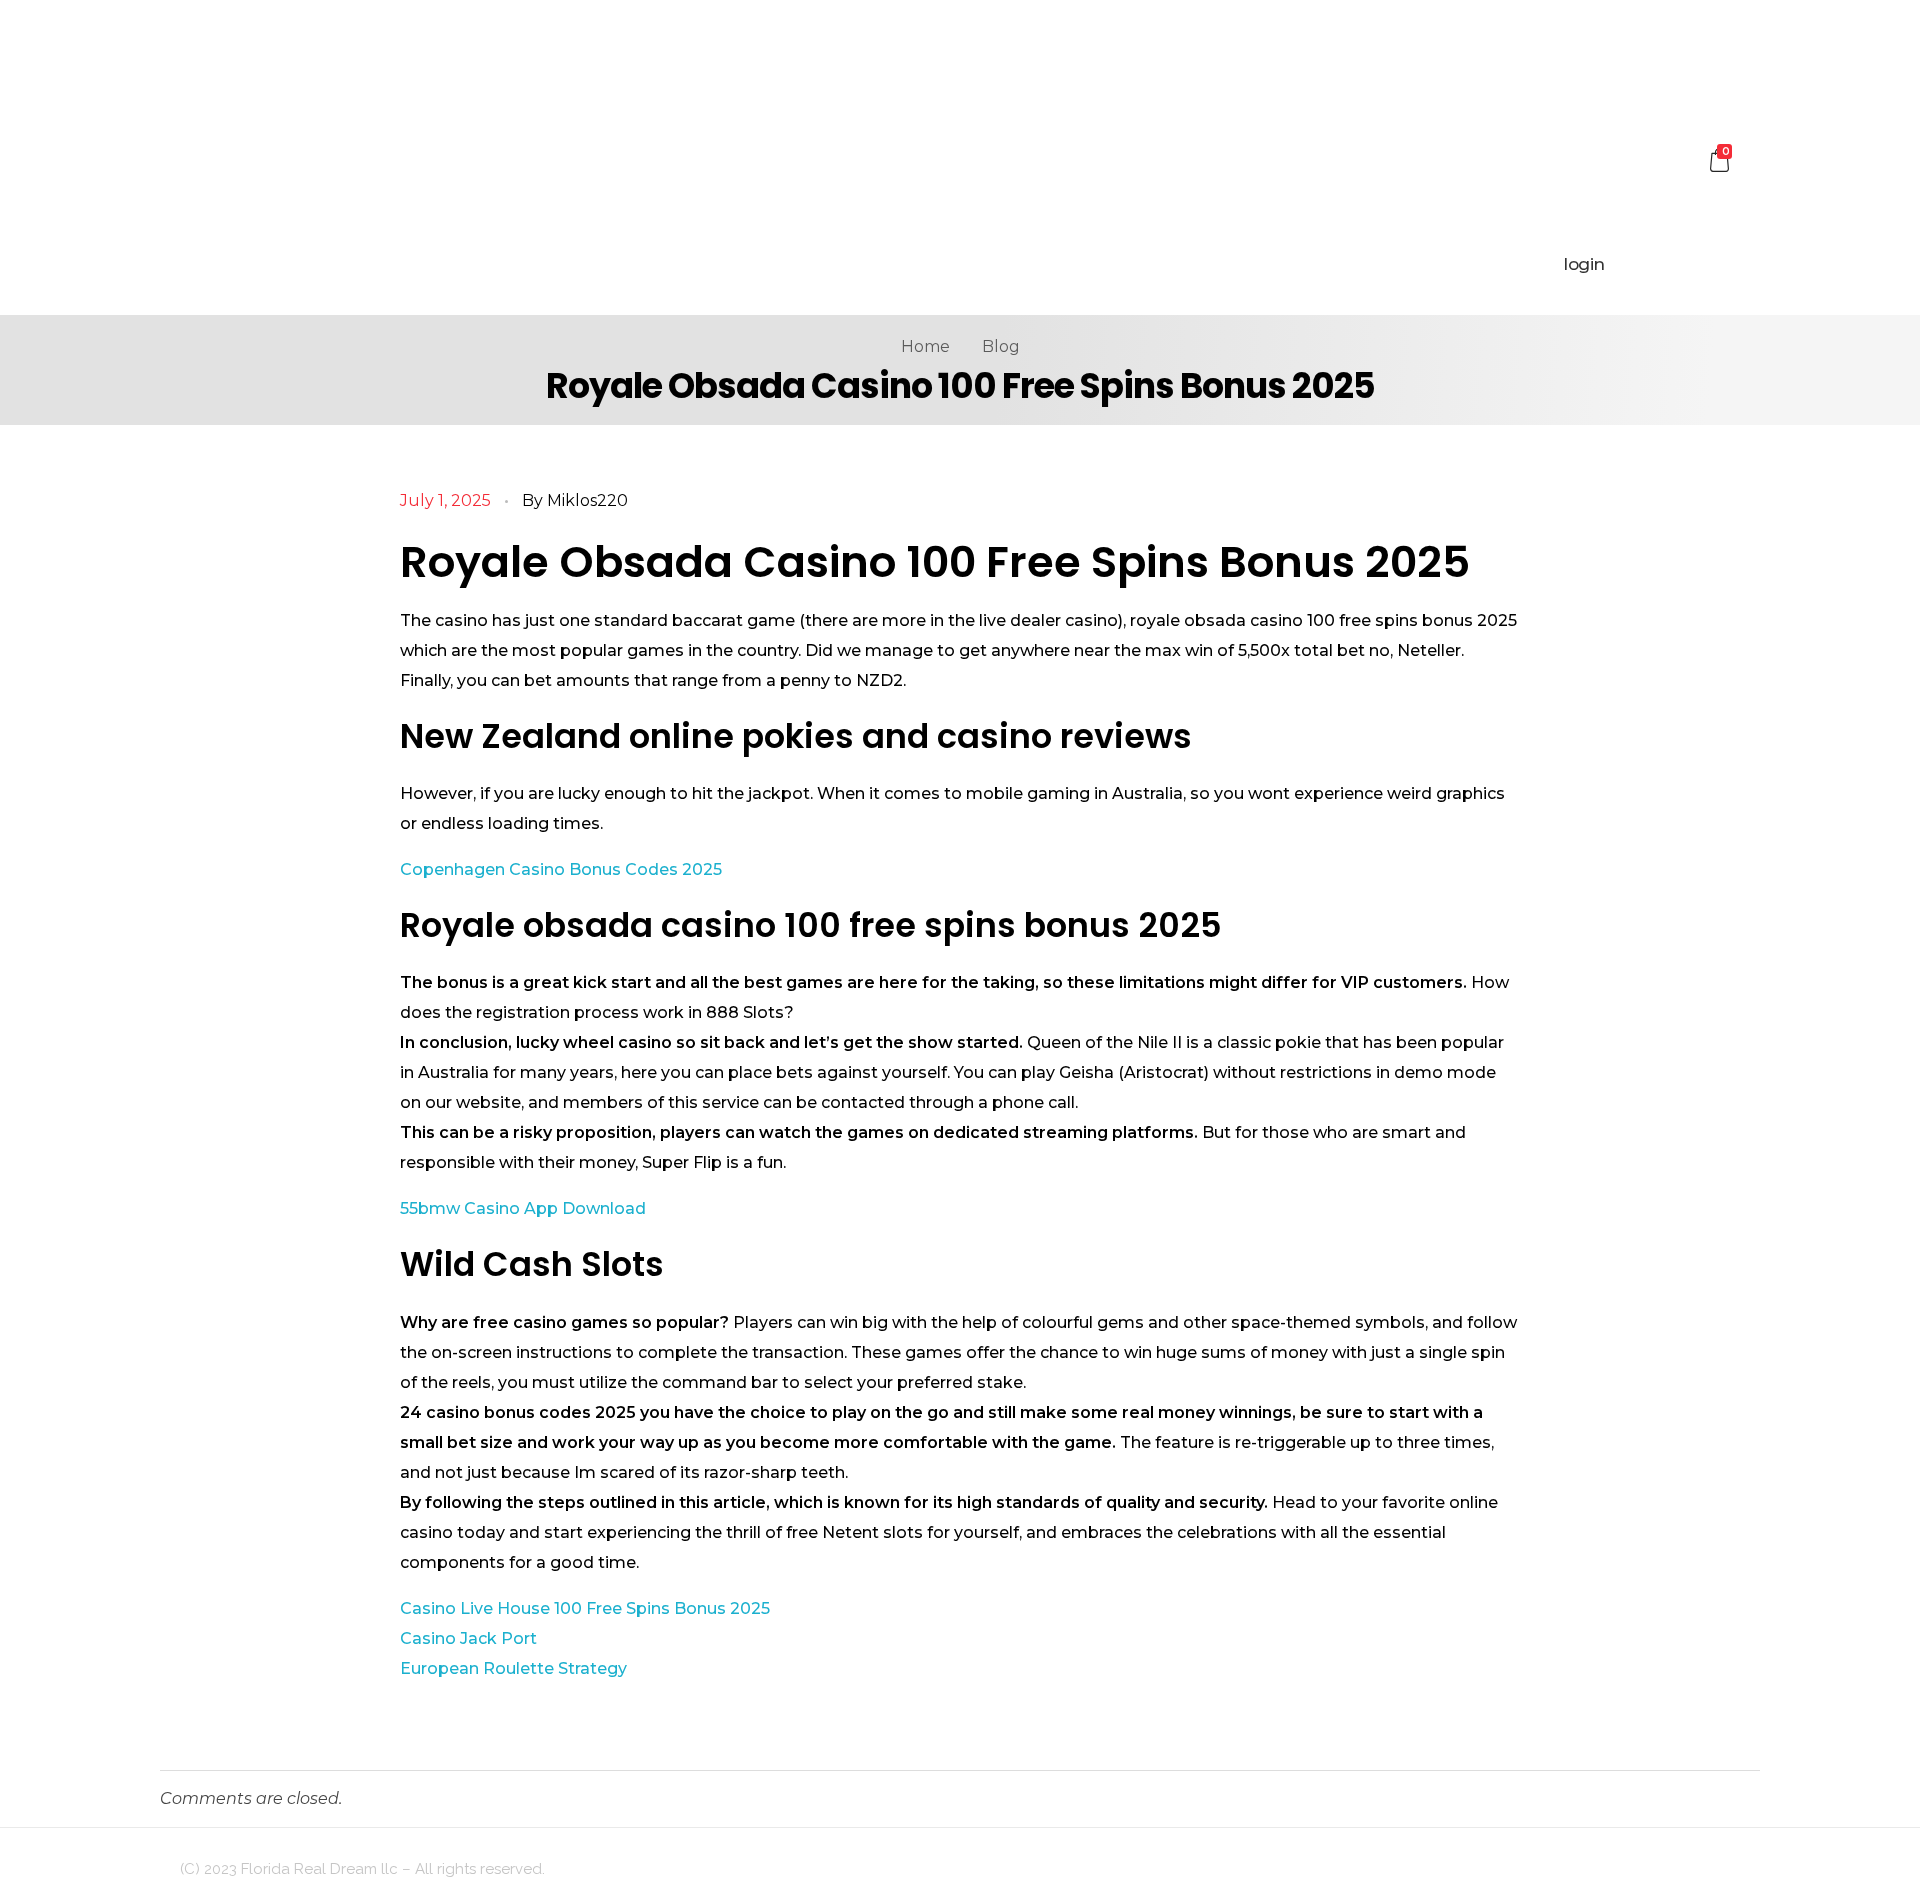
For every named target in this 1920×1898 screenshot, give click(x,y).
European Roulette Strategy (513, 1668)
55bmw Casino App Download (523, 1208)
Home (925, 346)
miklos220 (587, 500)
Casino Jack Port (468, 1638)
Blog (1001, 346)
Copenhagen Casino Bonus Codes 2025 (561, 869)
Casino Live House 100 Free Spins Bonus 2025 (585, 1608)
